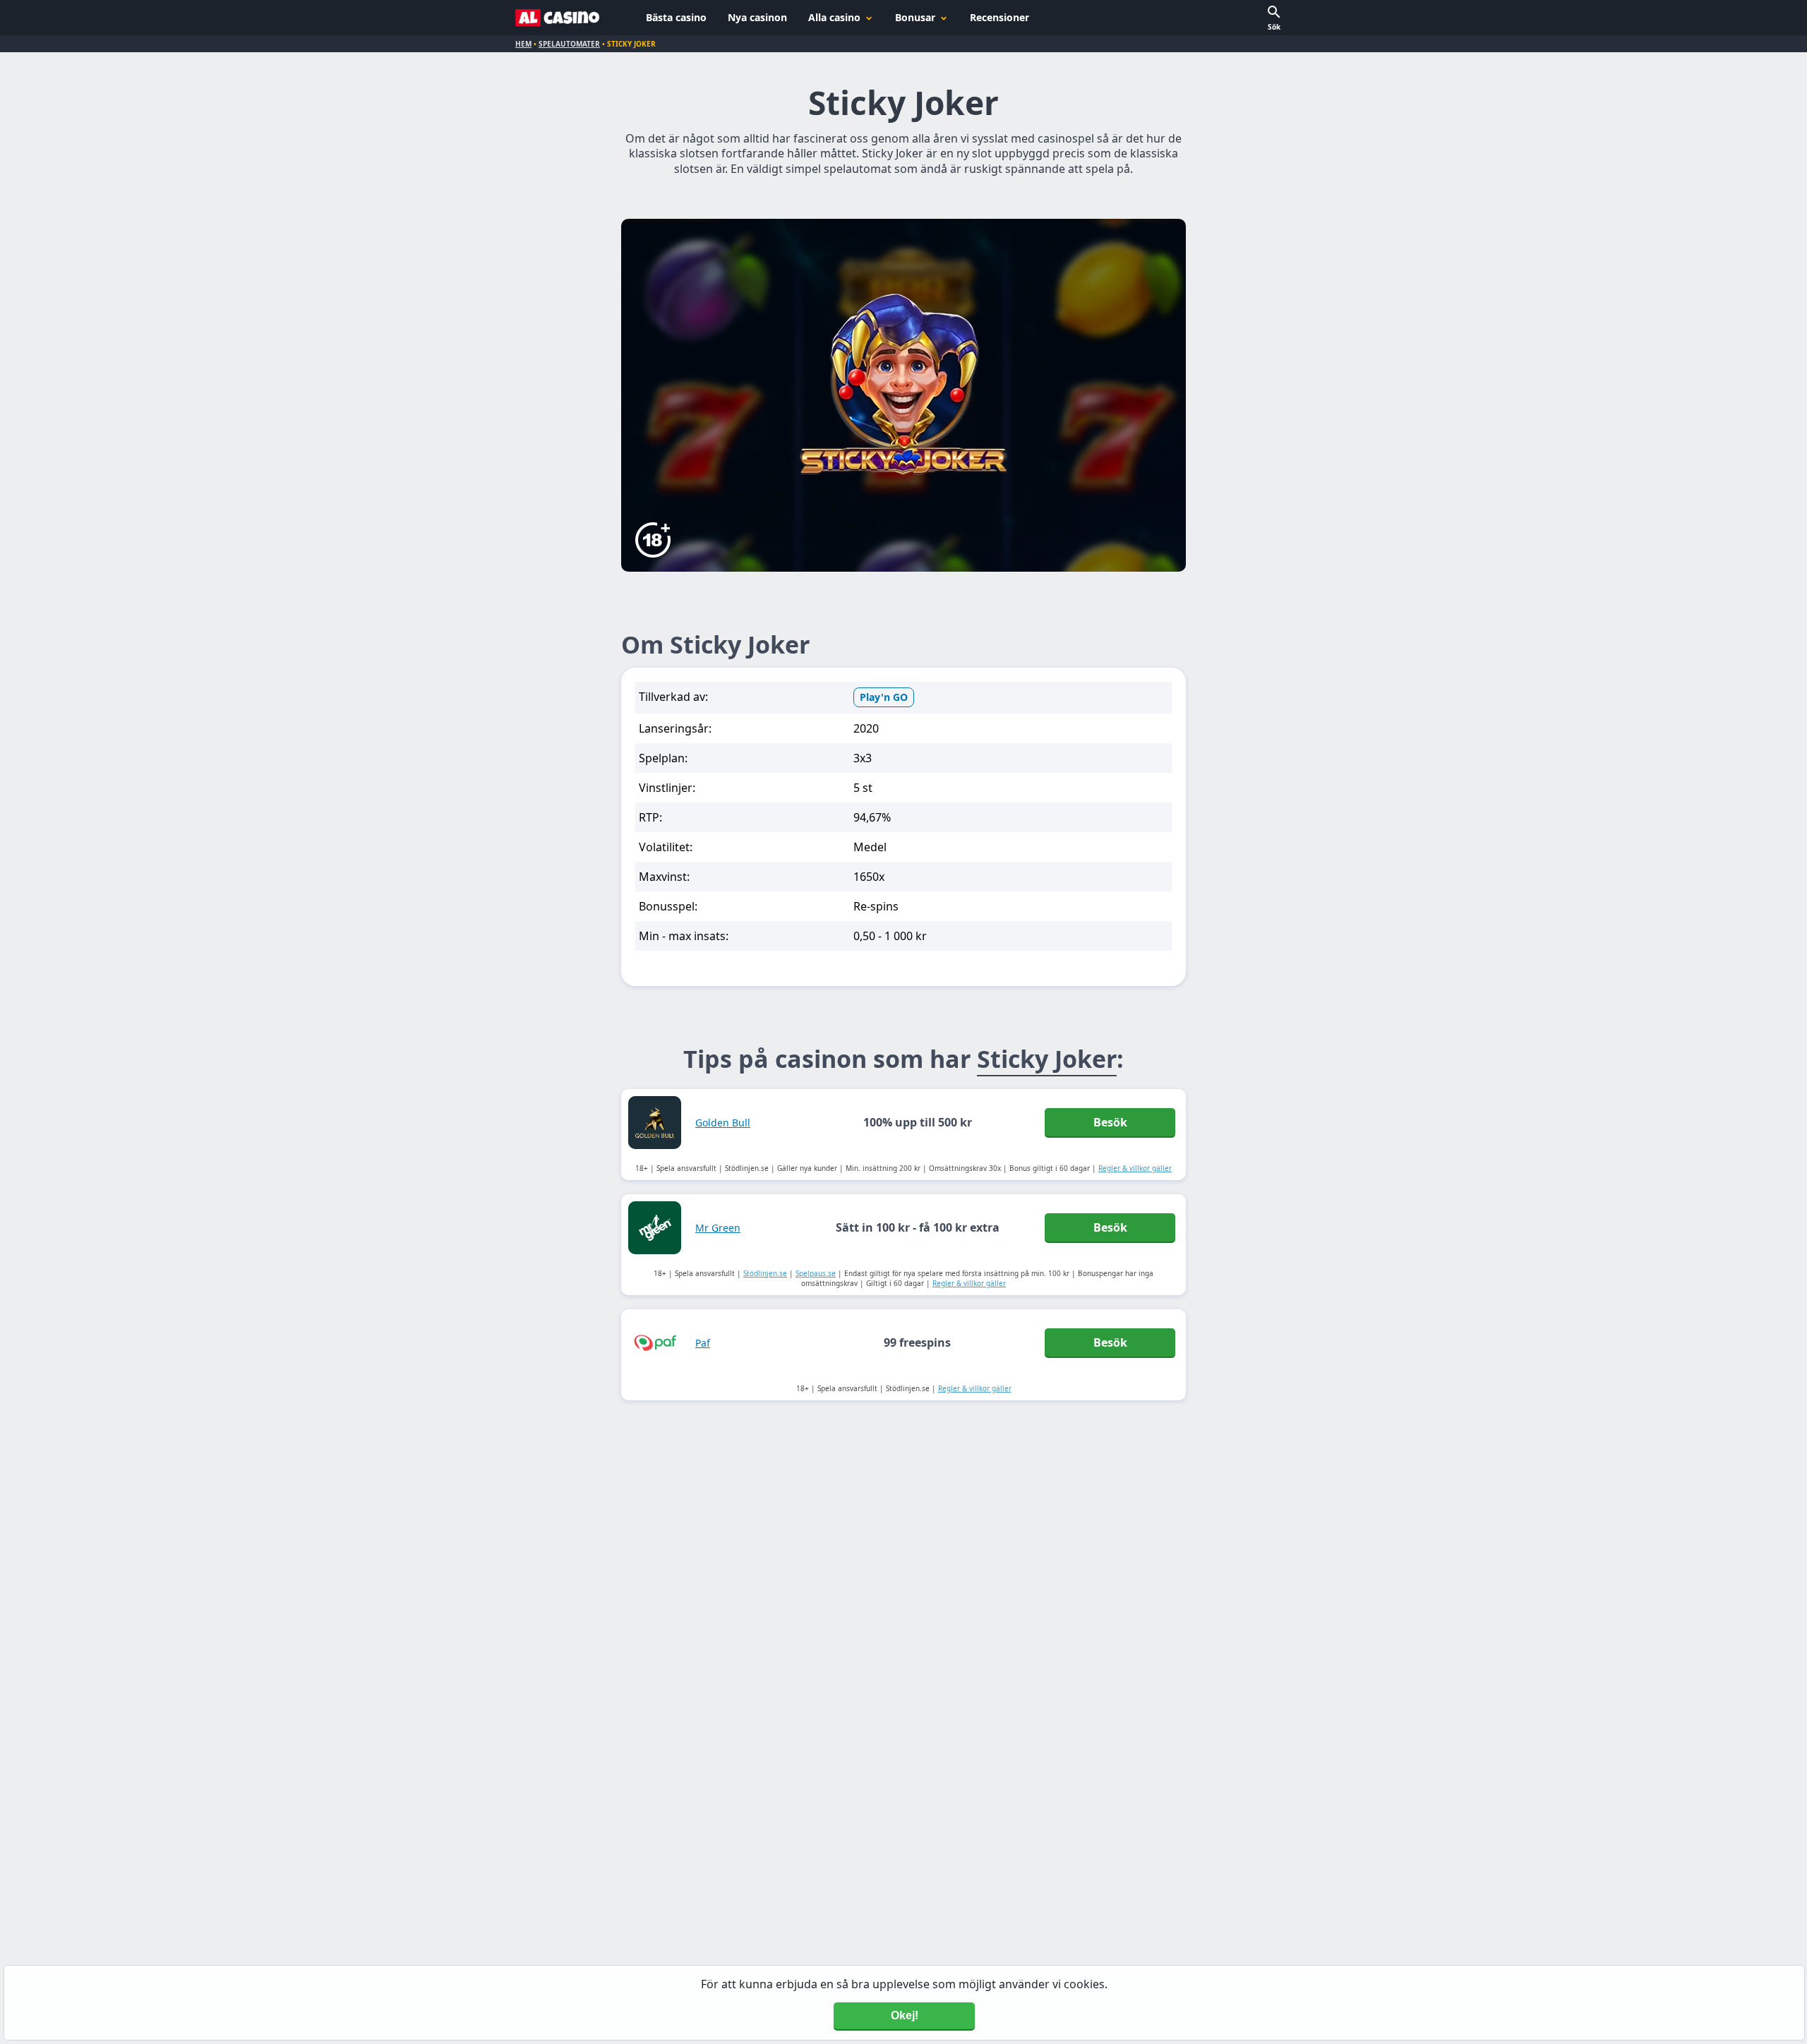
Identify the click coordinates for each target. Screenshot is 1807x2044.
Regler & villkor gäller (1135, 1168)
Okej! (905, 2015)
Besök (1110, 1122)
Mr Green (718, 1228)
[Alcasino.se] (558, 18)
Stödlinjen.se (765, 1273)
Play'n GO (884, 697)
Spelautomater (569, 44)
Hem (523, 44)
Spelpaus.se (816, 1273)
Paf (703, 1343)
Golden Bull (723, 1123)
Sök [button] (1274, 27)
